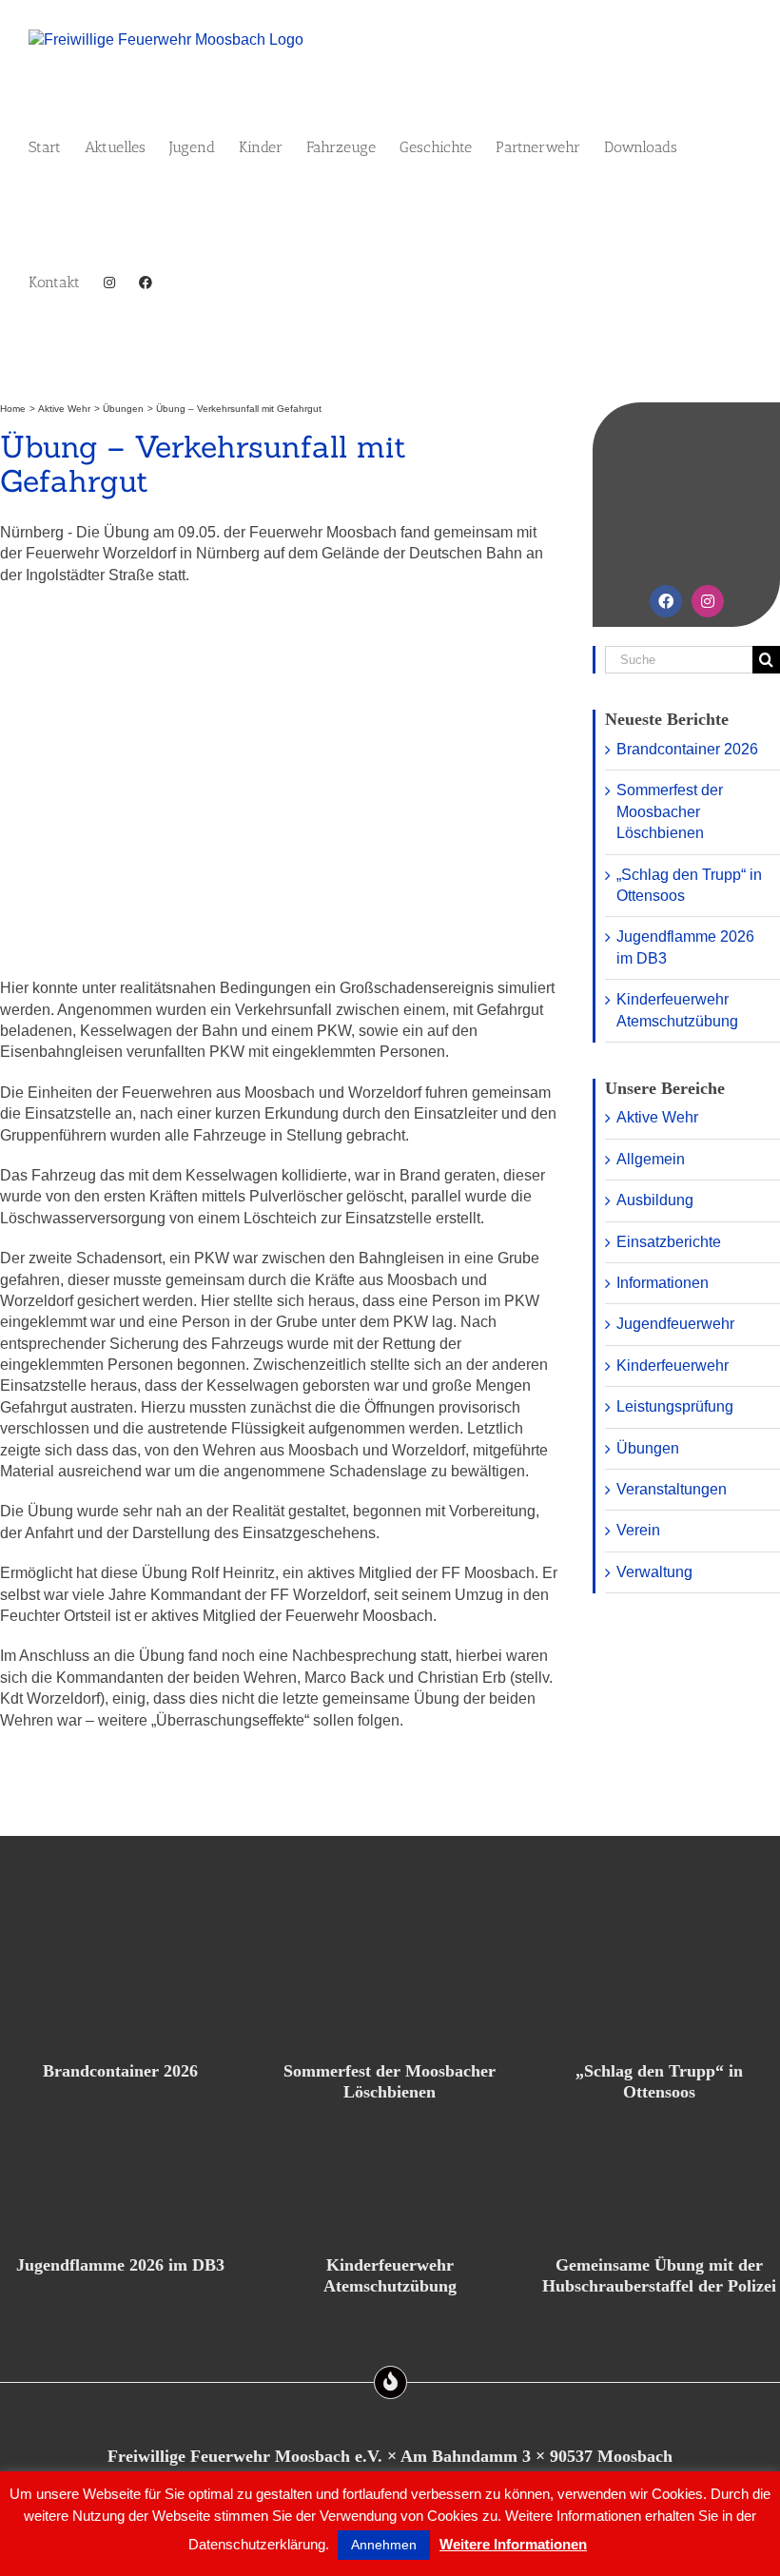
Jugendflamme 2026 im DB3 (120, 2265)
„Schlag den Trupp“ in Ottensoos (659, 2081)
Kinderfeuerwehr (673, 1366)
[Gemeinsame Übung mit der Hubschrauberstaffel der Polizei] (660, 2174)
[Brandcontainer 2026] (120, 1980)
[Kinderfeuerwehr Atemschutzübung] (390, 2174)
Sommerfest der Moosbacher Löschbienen (670, 811)
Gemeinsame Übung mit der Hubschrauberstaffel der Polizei (659, 2275)
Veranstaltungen (672, 1489)
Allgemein (651, 1159)
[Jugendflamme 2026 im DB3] (120, 2174)
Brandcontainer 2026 (687, 749)
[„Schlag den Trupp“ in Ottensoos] (660, 1980)
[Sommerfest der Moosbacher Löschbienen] (390, 1980)
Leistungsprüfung (675, 1406)
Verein (638, 1530)
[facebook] (666, 601)
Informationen (663, 1283)
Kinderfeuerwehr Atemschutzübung (390, 2275)
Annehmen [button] (384, 2545)
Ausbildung (655, 1200)
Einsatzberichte (669, 1242)
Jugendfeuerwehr (675, 1324)
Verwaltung (654, 1572)
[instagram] (708, 601)
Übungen (648, 1448)
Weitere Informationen (513, 2544)
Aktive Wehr (657, 1117)
